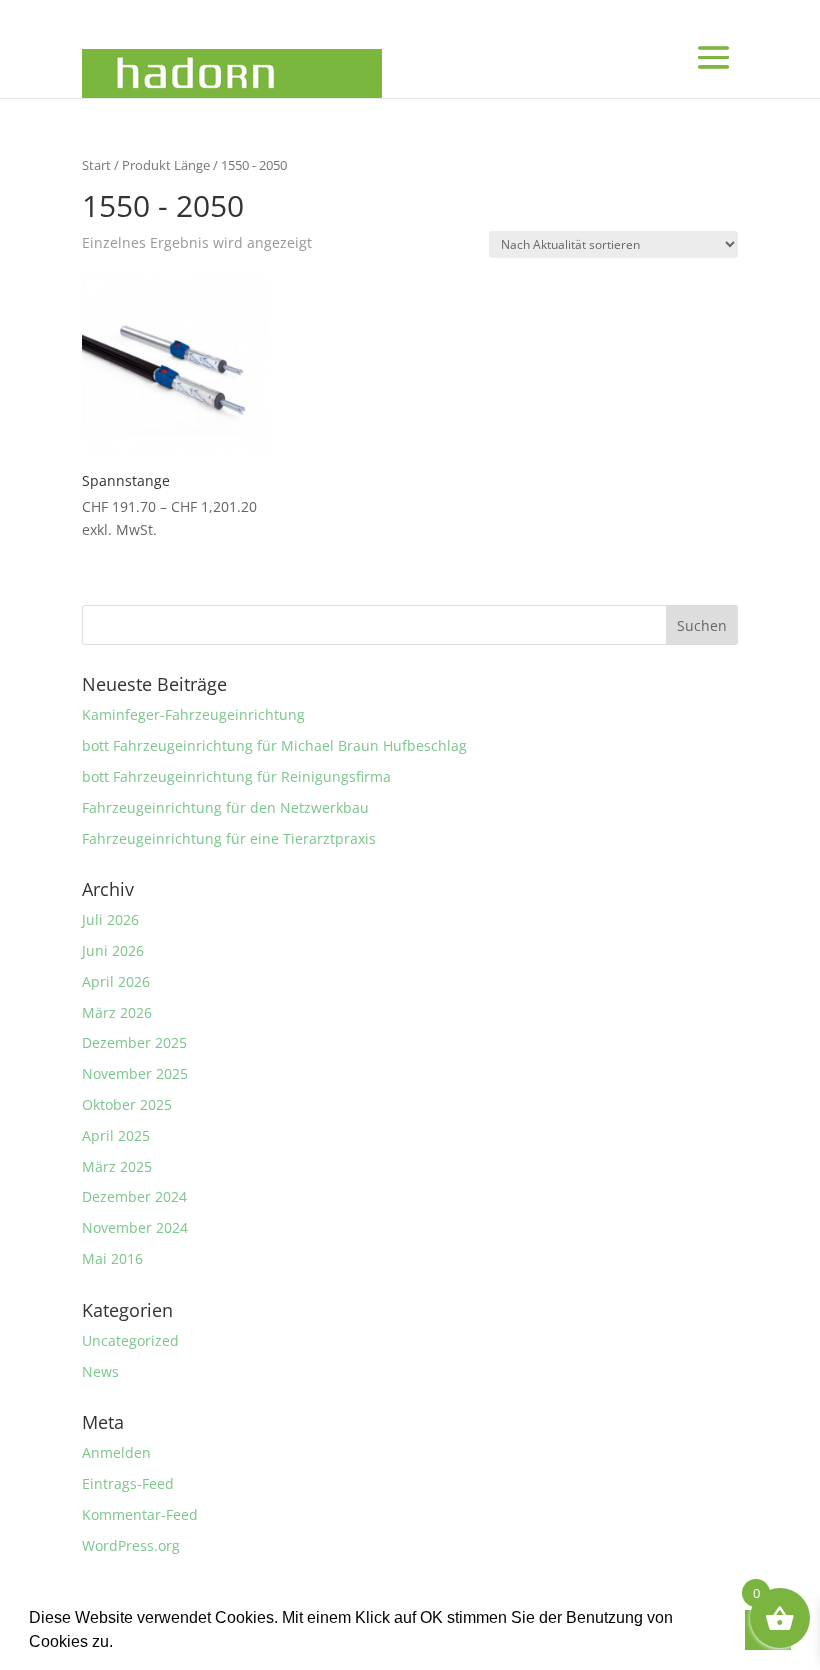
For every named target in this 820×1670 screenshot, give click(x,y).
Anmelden (116, 1452)
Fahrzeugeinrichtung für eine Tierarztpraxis (229, 838)
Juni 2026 (113, 950)
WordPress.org (131, 1545)
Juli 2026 (110, 919)
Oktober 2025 (127, 1104)
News (100, 1371)
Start (96, 165)
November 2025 (135, 1073)
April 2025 (116, 1135)
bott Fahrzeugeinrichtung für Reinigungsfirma (236, 776)
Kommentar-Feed (140, 1514)
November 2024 (135, 1227)
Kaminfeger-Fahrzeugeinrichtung (193, 714)
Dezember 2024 (134, 1196)
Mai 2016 (112, 1258)
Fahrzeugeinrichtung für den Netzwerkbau (225, 807)
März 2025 (117, 1166)
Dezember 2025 (134, 1042)
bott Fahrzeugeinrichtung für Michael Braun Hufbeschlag (274, 745)
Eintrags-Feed (128, 1483)
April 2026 (116, 981)
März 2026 (117, 1012)
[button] (120, 1644)
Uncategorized (130, 1340)
